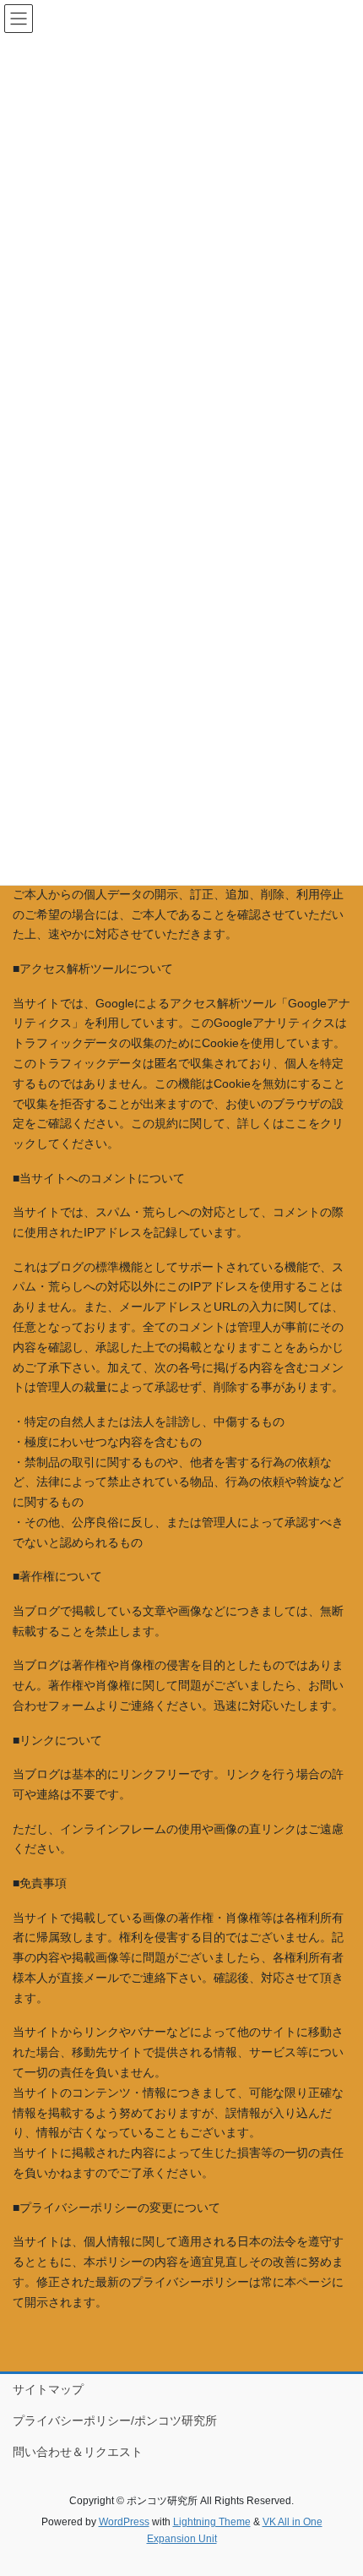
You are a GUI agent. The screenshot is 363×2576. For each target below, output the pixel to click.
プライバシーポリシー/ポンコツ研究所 (115, 2420)
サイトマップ (48, 2389)
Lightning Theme (212, 2522)
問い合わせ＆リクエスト (78, 2452)
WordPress (124, 2522)
